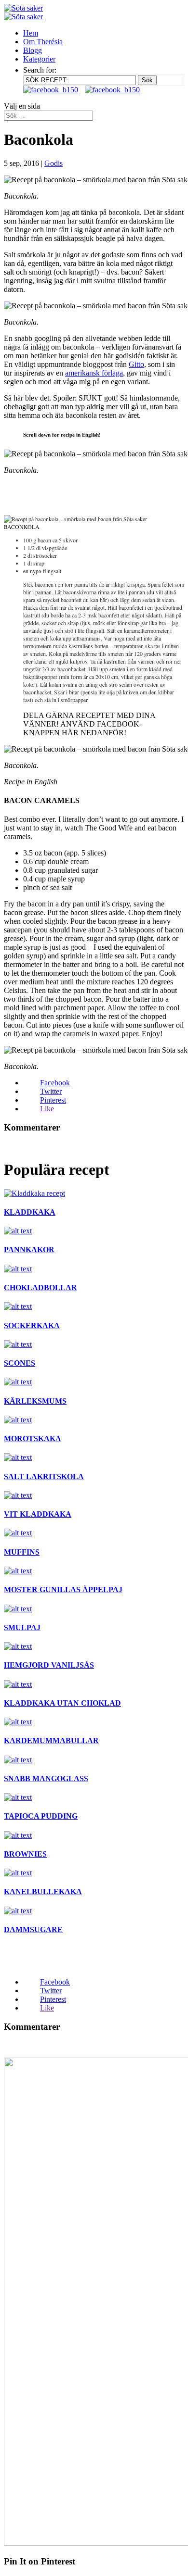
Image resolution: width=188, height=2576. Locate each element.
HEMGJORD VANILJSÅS (49, 1665)
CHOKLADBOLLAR (40, 1288)
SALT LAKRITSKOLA (44, 1476)
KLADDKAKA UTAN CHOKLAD (62, 1703)
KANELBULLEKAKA (43, 1891)
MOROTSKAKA (33, 1439)
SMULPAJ (22, 1627)
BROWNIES (25, 1854)
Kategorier (39, 59)
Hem (31, 33)
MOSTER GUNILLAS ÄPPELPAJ (63, 1590)
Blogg (33, 50)
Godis (54, 163)
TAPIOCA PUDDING (41, 1816)
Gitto (136, 364)
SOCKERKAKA (32, 1326)
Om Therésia (43, 42)
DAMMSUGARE (33, 1929)
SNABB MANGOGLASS (46, 1778)
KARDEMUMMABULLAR (51, 1740)
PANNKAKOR (29, 1250)
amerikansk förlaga (94, 373)
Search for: (40, 70)
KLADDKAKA (30, 1212)
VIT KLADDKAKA (38, 1514)
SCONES (20, 1363)
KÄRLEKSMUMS (35, 1401)
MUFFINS (22, 1552)
